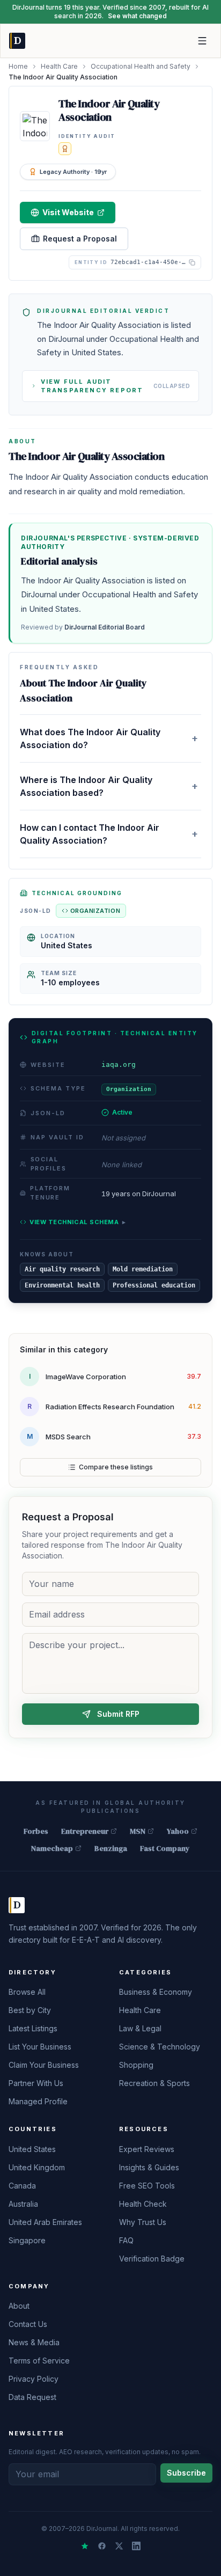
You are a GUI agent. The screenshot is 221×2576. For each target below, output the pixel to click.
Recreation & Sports (154, 2083)
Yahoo (178, 1831)
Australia (23, 2204)
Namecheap (52, 1848)
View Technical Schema (78, 1222)
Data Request (32, 2397)
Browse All (27, 1992)
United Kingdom (37, 2167)
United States (32, 2149)
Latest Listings (33, 2028)
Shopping (136, 2065)
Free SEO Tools (147, 2186)
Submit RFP (118, 1714)
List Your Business (40, 2047)
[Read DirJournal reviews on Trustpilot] (85, 2546)
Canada (22, 2186)
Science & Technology (160, 2047)
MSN (138, 1831)
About (19, 2306)
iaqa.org (119, 1064)
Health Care (59, 66)
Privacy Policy (34, 2379)
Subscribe (186, 2473)
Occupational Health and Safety (141, 66)
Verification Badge (152, 2259)
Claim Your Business (44, 2065)
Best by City (30, 2010)
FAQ (126, 2240)
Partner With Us (36, 2083)
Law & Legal (140, 2028)
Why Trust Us (143, 2222)
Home (18, 66)
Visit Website (68, 212)
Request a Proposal (80, 239)
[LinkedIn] (136, 2546)
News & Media (34, 2342)
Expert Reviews (147, 2149)
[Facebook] (102, 2546)
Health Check (143, 2204)
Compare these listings (116, 1467)
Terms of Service (39, 2361)
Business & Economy (156, 1992)
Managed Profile (38, 2101)
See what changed (137, 16)
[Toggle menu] (202, 41)
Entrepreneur (85, 1831)
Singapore (27, 2240)
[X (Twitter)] (119, 2546)
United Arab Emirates (45, 2222)
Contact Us (28, 2324)
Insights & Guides (149, 2167)
